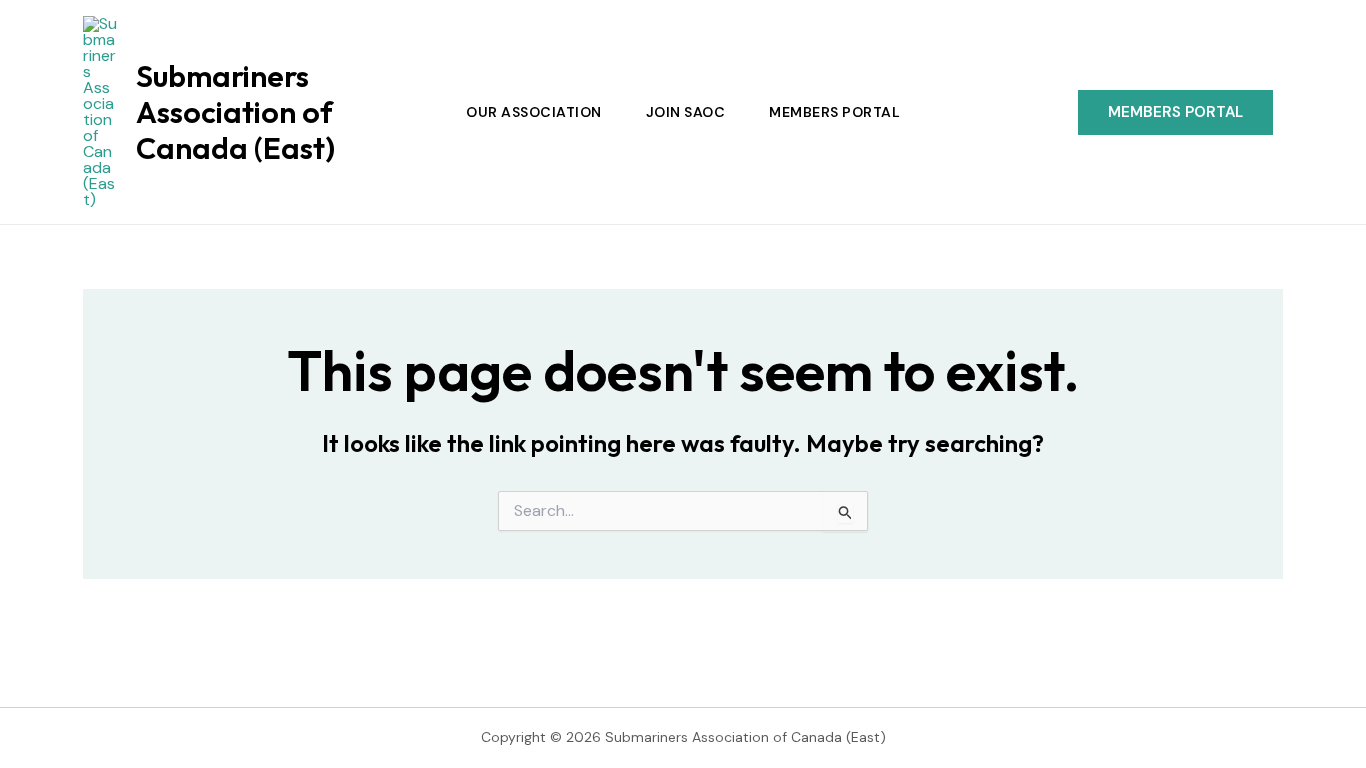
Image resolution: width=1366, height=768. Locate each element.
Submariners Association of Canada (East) (235, 112)
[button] (1175, 112)
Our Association (534, 112)
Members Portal (834, 112)
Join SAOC (686, 112)
